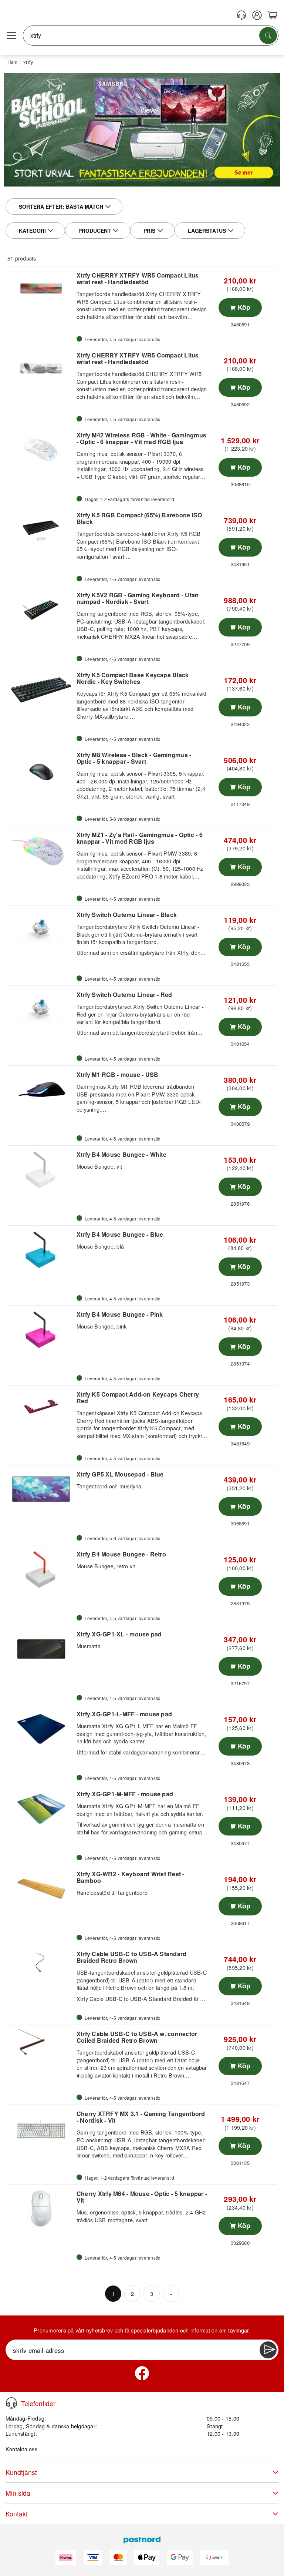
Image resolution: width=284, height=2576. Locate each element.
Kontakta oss (21, 2449)
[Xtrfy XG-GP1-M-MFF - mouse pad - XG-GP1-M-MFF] (41, 1809)
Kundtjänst (21, 2472)
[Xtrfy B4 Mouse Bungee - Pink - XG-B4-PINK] (41, 1329)
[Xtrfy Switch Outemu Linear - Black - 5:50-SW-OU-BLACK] (41, 930)
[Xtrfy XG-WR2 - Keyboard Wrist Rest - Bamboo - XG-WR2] (41, 1889)
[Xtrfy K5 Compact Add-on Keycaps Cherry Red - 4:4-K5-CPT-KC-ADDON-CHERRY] (41, 1409)
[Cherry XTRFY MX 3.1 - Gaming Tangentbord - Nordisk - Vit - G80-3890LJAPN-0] (41, 2129)
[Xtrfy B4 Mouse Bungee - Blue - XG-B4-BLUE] (41, 1249)
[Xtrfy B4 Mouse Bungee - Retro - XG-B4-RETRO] (41, 1569)
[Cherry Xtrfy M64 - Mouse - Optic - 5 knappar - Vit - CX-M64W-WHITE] (41, 2209)
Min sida (18, 2493)
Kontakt (17, 2514)
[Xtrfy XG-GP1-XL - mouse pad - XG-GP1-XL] (41, 1649)
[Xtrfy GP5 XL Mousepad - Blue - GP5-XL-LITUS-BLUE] (41, 1489)
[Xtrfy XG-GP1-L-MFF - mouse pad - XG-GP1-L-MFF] (41, 1729)
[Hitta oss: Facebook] (142, 2373)
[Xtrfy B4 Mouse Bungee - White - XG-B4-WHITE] (41, 1169)
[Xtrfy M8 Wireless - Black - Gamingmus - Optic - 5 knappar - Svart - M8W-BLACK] (41, 770)
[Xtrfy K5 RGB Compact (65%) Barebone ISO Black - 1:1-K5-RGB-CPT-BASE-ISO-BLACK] (41, 530)
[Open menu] (11, 36)
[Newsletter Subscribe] (268, 2350)
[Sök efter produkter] (268, 36)
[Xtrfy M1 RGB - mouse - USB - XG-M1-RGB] (41, 1089)
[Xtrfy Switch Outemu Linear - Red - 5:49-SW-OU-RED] (41, 1010)
